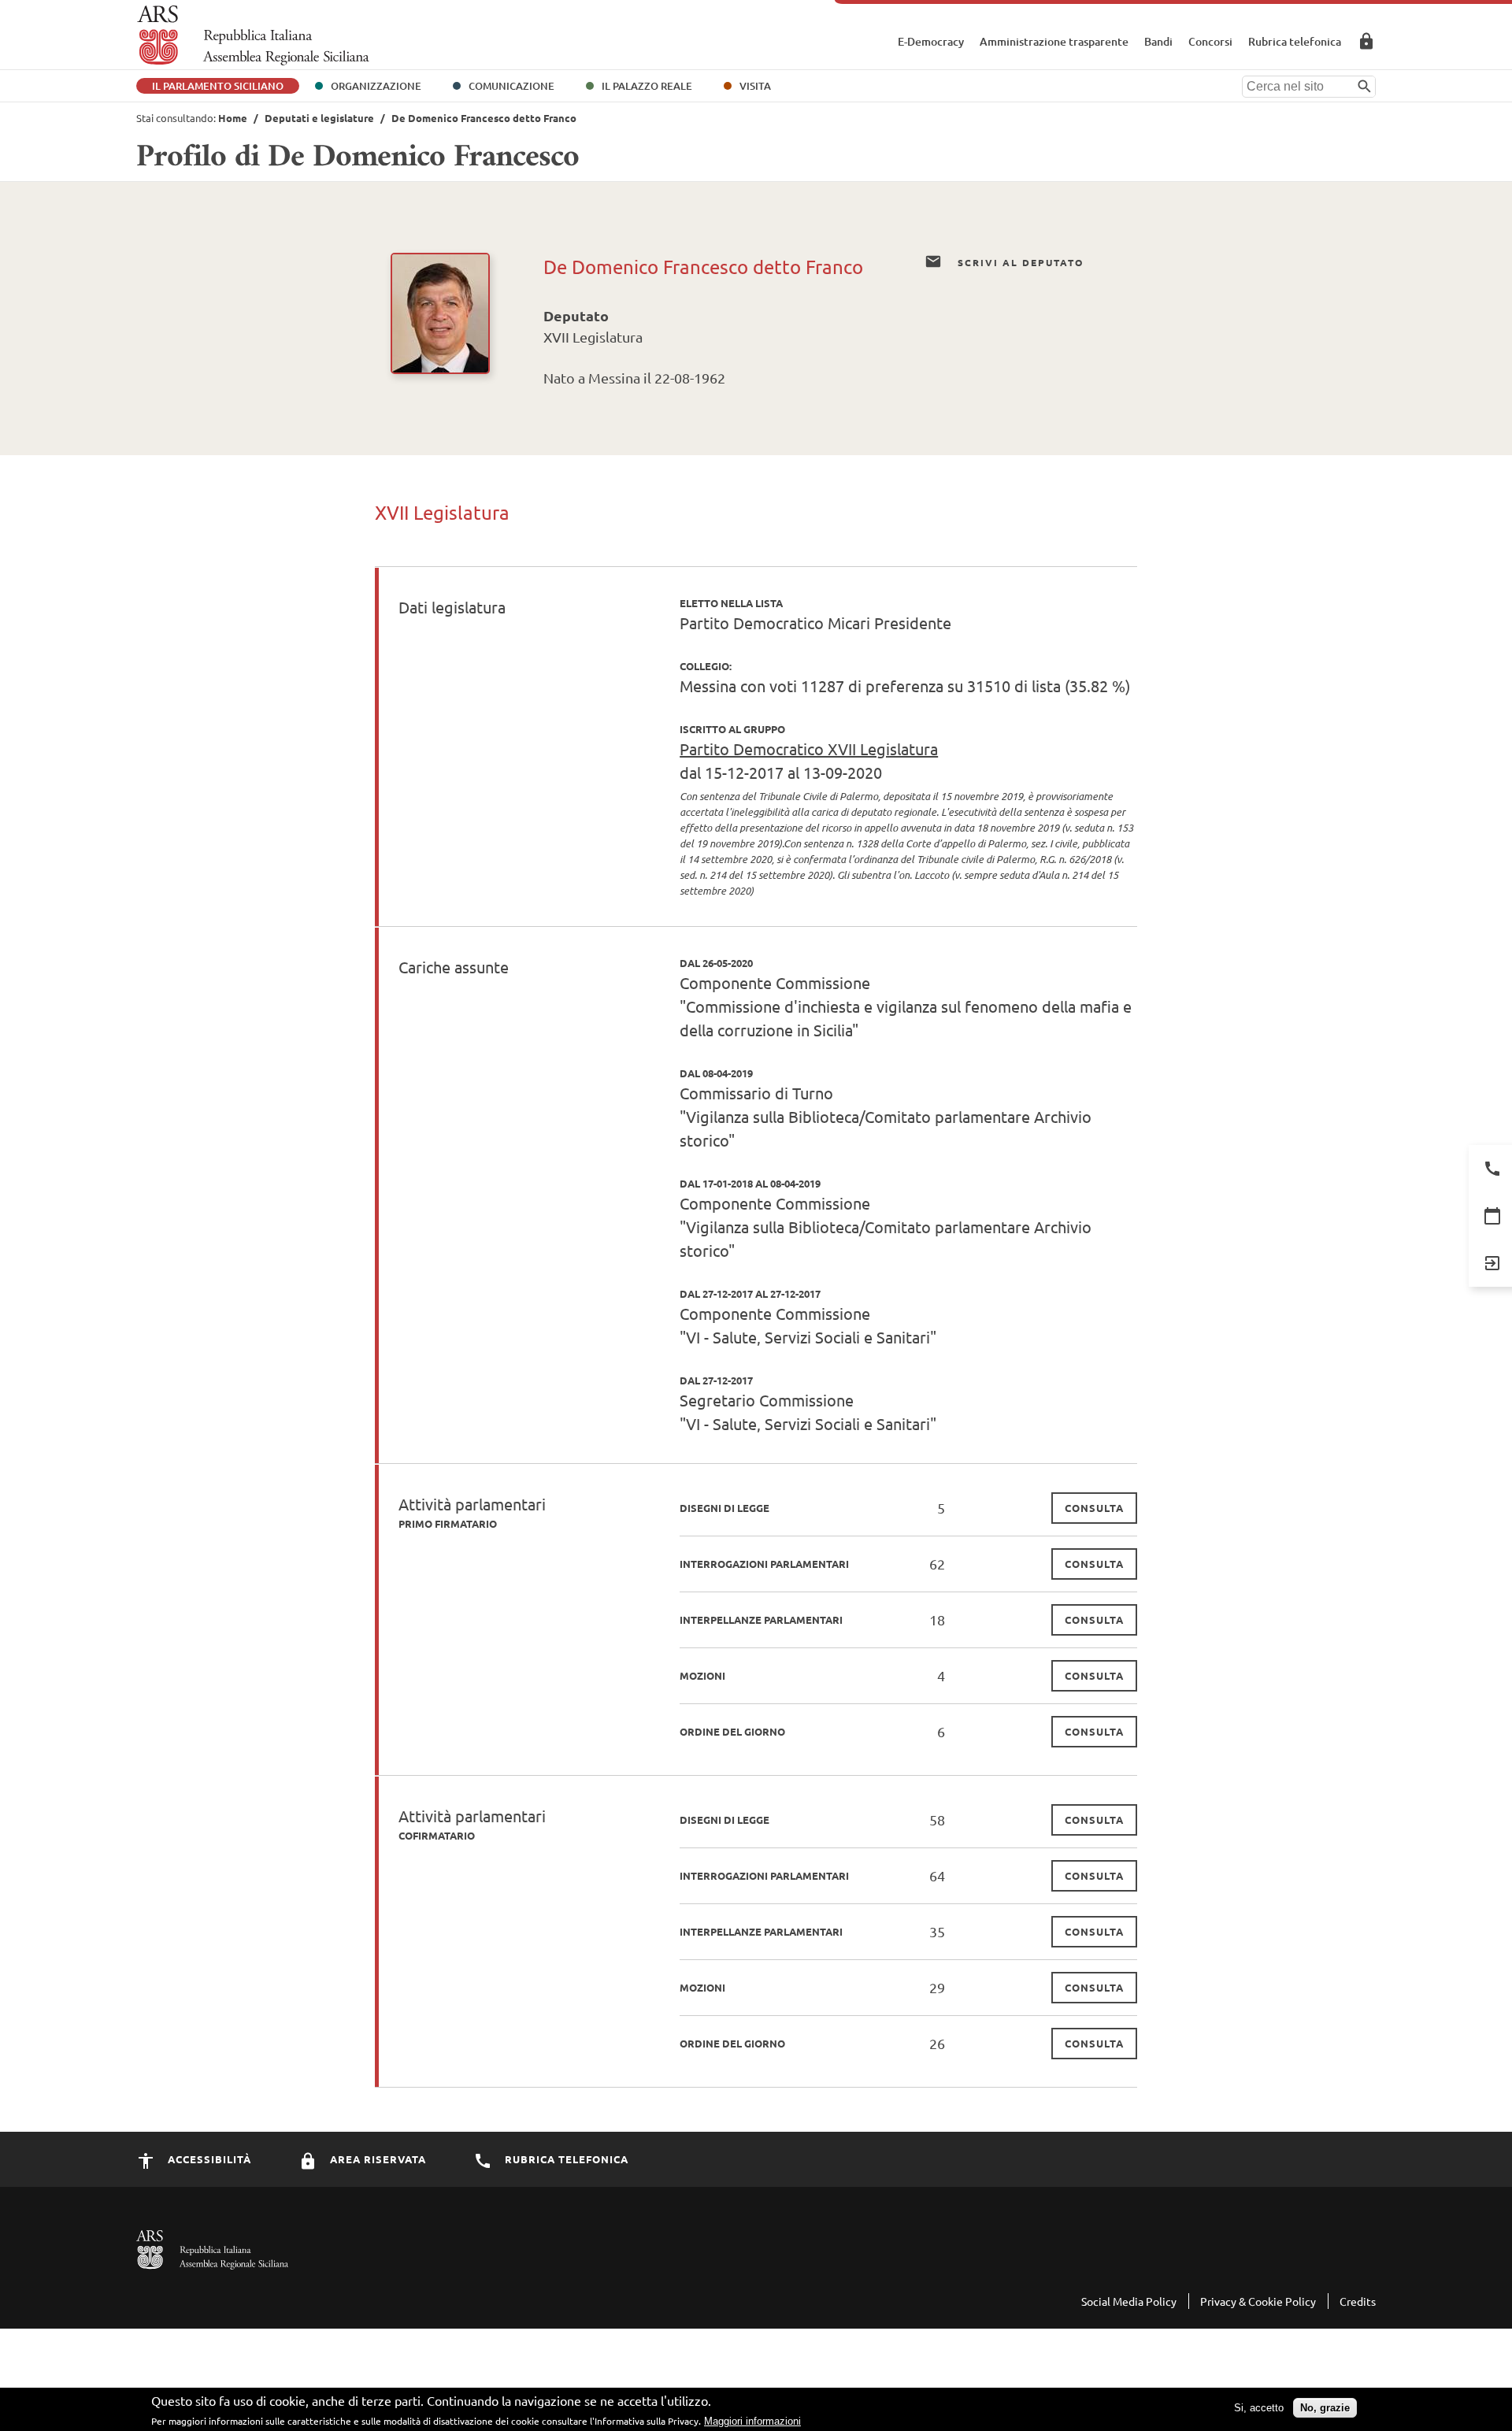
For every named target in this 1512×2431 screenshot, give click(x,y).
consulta (1094, 1508)
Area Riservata (1366, 41)
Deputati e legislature (319, 118)
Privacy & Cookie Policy (1258, 2301)
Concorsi (1210, 41)
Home (233, 118)
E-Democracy (931, 41)
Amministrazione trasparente (1054, 41)
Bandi (1158, 41)
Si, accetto (1259, 2408)
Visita (755, 86)
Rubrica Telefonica (565, 2159)
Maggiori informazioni (752, 2421)
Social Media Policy (1129, 2301)
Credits (1358, 2301)
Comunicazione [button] (511, 86)
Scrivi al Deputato (1019, 262)
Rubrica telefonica (1295, 41)
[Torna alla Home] (253, 35)
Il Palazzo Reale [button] (647, 86)
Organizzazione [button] (376, 86)
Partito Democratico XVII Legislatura (809, 749)
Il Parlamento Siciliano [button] (218, 86)
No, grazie (1325, 2408)
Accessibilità (208, 2159)
